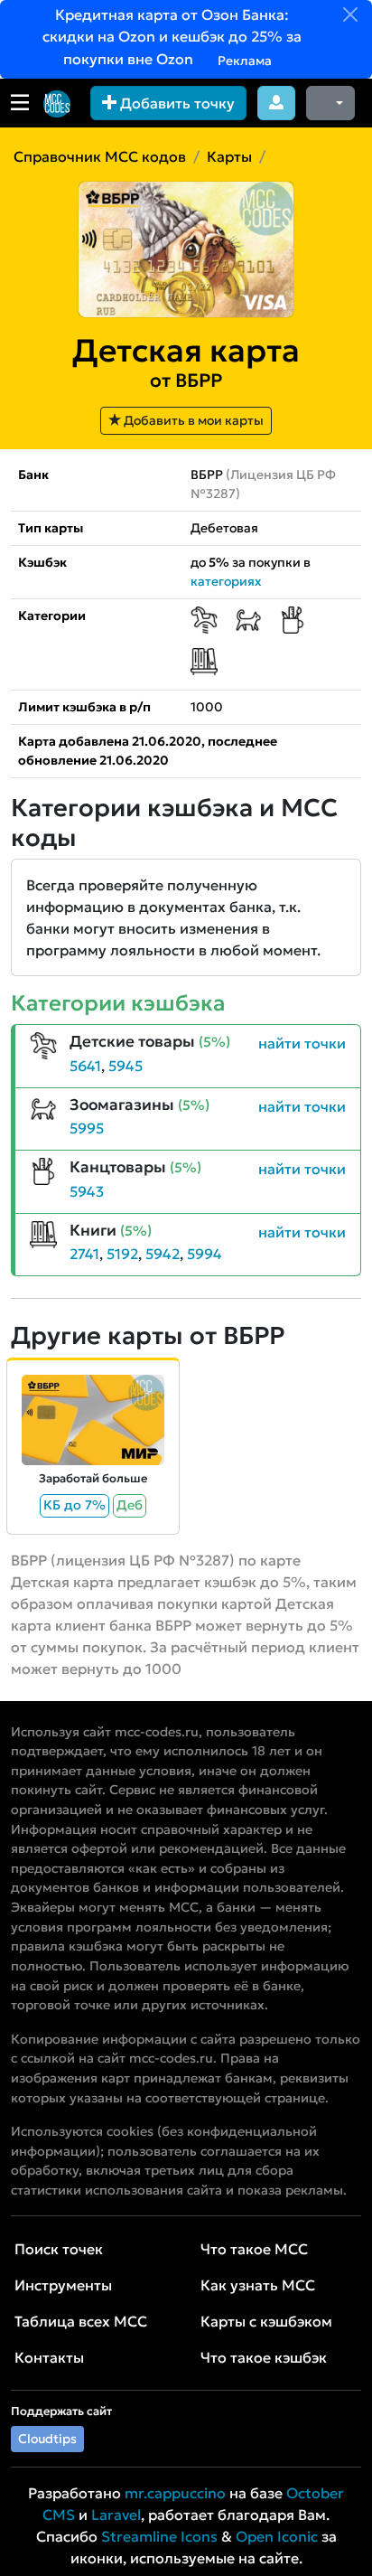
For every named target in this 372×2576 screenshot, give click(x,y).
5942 (163, 1254)
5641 (85, 1066)
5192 (122, 1254)
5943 (87, 1191)
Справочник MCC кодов (100, 156)
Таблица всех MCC (81, 2321)
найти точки (302, 1043)
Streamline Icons (159, 2536)
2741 (84, 1254)
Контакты (49, 2357)
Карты (229, 156)
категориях (226, 581)
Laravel (116, 2515)
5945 (126, 1066)
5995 (87, 1128)
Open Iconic (277, 2536)
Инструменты (63, 2285)
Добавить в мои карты (192, 420)
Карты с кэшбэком (266, 2321)
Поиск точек (59, 2249)
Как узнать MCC (258, 2285)
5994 (205, 1254)
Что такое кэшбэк (264, 2357)
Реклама (243, 61)
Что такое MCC (254, 2249)
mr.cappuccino (175, 2493)
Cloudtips (47, 2439)
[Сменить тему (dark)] (330, 103)
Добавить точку (176, 103)
